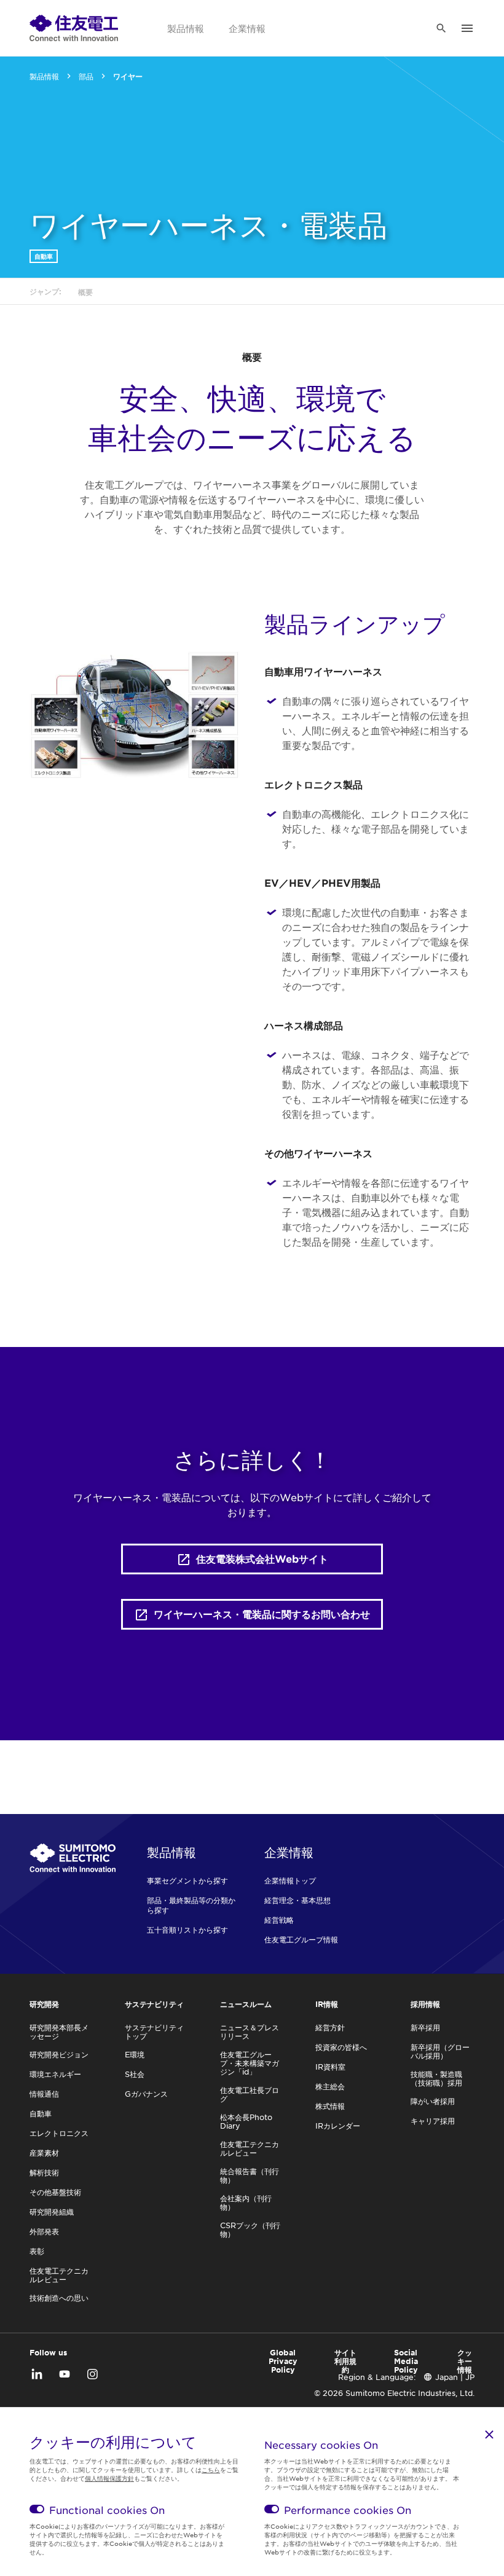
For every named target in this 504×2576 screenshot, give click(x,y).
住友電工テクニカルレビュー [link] (59, 2275)
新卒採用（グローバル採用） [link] (440, 2051)
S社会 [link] (135, 2074)
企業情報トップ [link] (290, 1880)
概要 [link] (85, 292)
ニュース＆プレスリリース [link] (250, 2032)
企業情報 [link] (247, 28)
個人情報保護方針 (109, 2478)
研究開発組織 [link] (52, 2212)
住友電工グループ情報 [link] (301, 1939)
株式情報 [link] (330, 2106)
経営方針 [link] (330, 2027)
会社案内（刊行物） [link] (246, 2202)
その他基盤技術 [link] (55, 2192)
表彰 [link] (37, 2251)
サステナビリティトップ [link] (154, 2032)
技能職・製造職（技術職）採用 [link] (436, 2078)
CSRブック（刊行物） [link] (250, 2229)
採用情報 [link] (425, 2004)
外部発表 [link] (44, 2231)
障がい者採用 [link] (433, 2101)
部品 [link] (86, 76)
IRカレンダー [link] (338, 2126)
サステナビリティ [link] (154, 2004)
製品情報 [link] (186, 28)
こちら (211, 2469)
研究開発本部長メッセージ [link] (59, 2032)
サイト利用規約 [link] (345, 2361)
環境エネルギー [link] (55, 2074)
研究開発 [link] (44, 2004)
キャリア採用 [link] (433, 2121)
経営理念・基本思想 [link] (297, 1900)
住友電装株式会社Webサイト (262, 1558)
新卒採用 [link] (425, 2027)
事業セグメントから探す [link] (187, 1880)
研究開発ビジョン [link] (59, 2054)
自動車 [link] (44, 256)
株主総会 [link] (330, 2086)
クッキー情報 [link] (465, 2361)
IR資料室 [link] (330, 2067)
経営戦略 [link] (279, 1920)
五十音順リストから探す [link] (187, 1930)
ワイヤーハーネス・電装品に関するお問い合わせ (262, 1614)
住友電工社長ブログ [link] (250, 2094)
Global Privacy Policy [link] (283, 2361)
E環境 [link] (135, 2054)
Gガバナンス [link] (146, 2094)
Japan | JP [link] (455, 2377)
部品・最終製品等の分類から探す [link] (191, 1905)
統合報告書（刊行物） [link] (250, 2175)
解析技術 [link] (44, 2172)
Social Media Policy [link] (406, 2361)
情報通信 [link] (44, 2094)
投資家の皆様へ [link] (341, 2047)
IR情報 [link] (327, 2004)
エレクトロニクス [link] (59, 2133)
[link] (74, 28)
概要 (252, 356)
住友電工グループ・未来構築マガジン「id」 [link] (250, 2063)
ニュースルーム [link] (246, 2004)
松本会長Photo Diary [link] (246, 2121)
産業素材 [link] (44, 2153)
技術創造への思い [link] (59, 2298)
